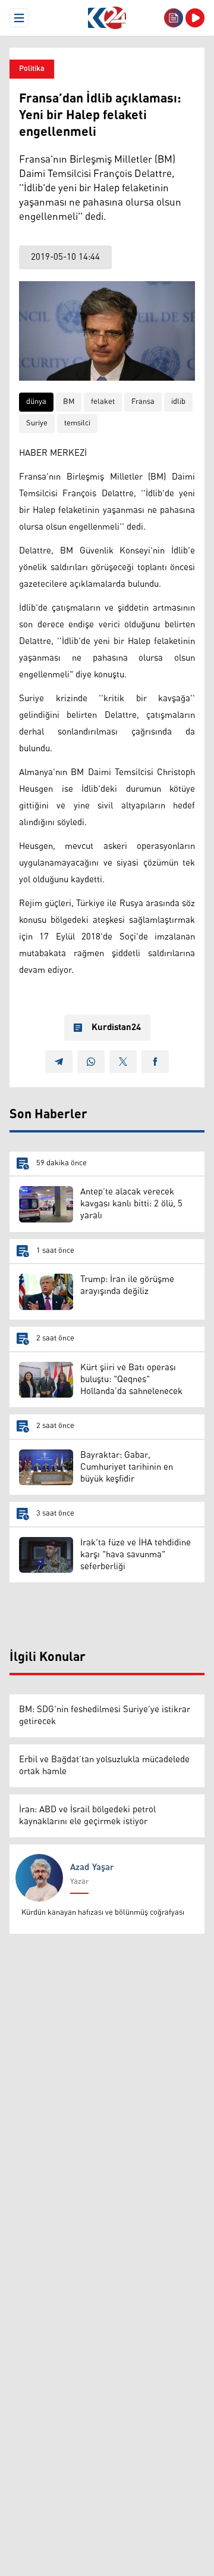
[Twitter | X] (123, 1062)
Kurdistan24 (116, 1028)
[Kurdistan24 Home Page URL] (107, 18)
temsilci (77, 423)
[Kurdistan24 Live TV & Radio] (195, 18)
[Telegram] (59, 1062)
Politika (32, 69)
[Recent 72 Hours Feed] (174, 18)
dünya (36, 402)
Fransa (143, 402)
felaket (103, 402)
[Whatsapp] (91, 1062)
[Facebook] (155, 1062)
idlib (178, 402)
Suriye (37, 423)
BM (69, 402)
